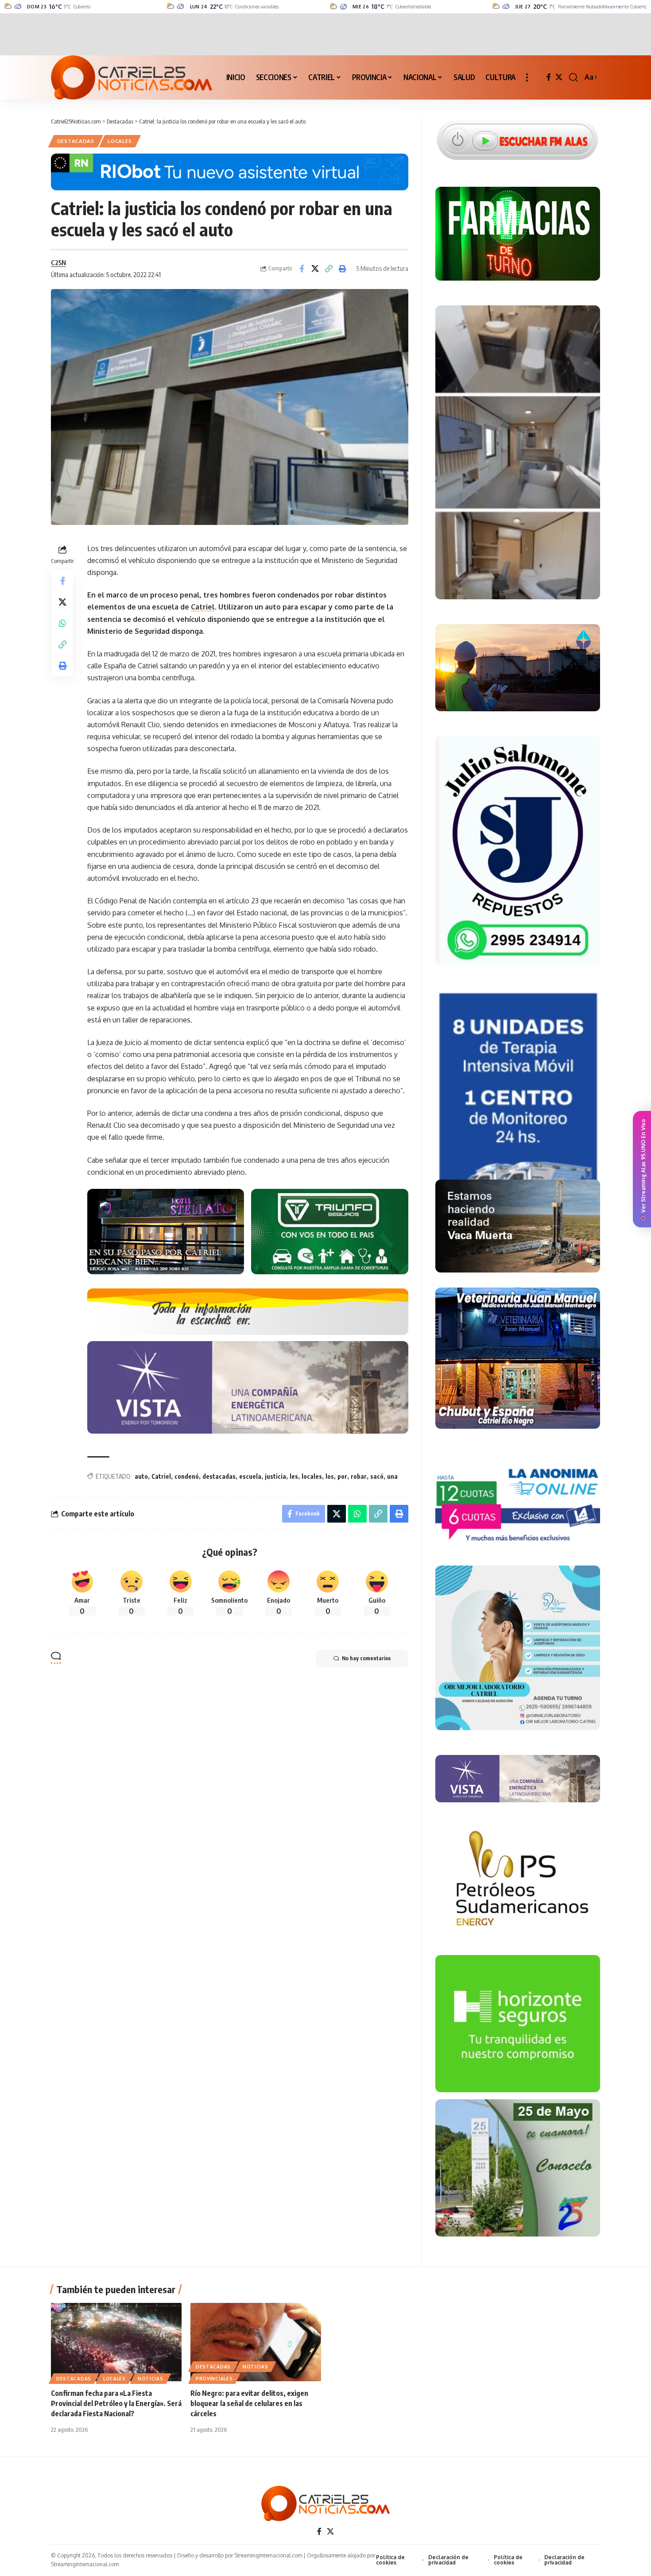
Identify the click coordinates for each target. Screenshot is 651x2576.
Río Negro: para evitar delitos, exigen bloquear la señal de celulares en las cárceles (249, 2403)
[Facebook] (549, 77)
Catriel (203, 607)
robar (359, 1476)
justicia (275, 1476)
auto (141, 1476)
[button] (527, 77)
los (330, 1476)
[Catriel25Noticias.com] (132, 77)
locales (312, 1476)
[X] (559, 77)
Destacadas (76, 141)
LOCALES (120, 141)
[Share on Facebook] (302, 269)
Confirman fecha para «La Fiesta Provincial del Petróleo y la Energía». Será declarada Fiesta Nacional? (116, 2403)
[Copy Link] (329, 269)
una (392, 1476)
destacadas (219, 1476)
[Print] (343, 269)
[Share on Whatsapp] (62, 623)
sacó (377, 1476)
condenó (187, 1476)
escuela (250, 1476)
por (342, 1476)
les (294, 1476)
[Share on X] (315, 269)
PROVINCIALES (214, 2379)
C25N (58, 262)
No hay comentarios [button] (366, 1658)
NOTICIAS (151, 2379)
